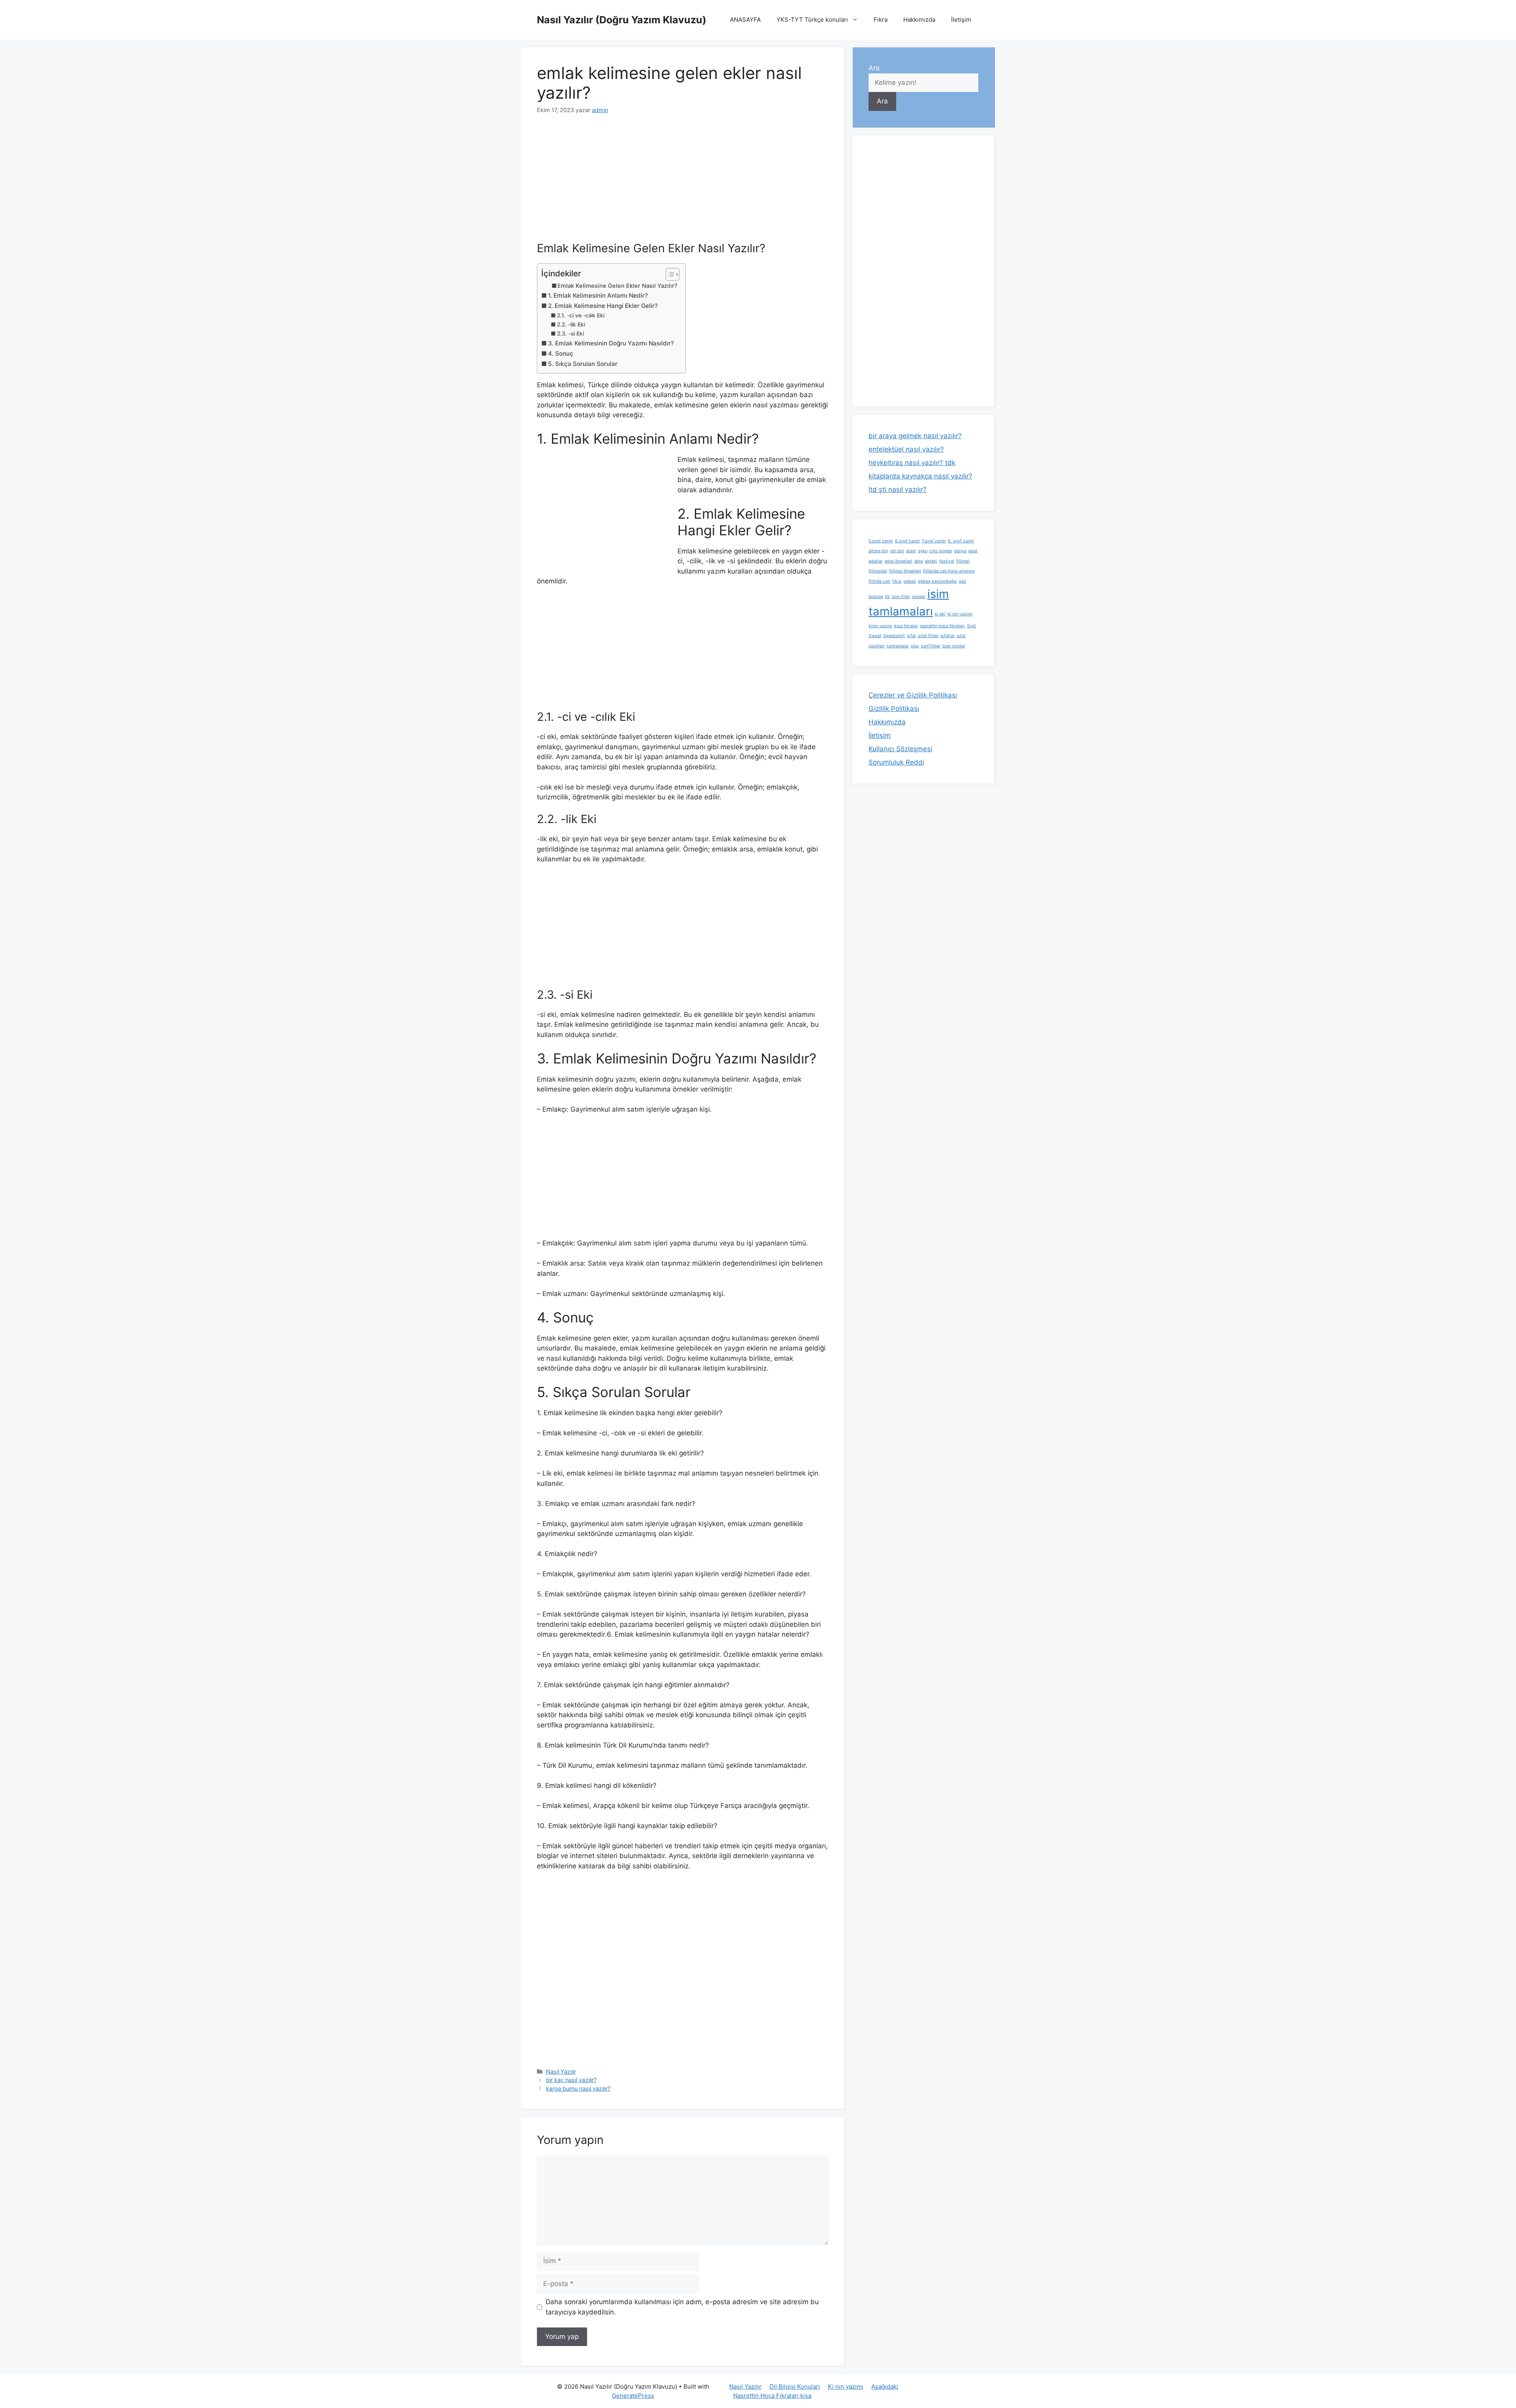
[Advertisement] (683, 183)
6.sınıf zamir (907, 541)
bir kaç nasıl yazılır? (571, 2080)
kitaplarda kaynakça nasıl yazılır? (920, 476)
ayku (923, 551)
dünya (960, 551)
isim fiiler (901, 597)
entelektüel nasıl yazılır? (906, 449)
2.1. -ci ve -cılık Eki (581, 315)
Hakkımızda (919, 20)
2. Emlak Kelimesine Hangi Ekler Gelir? (603, 306)
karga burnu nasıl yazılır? (578, 2088)
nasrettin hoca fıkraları (942, 626)
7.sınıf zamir (934, 541)
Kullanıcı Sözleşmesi (900, 749)
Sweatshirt (894, 636)
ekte (919, 561)
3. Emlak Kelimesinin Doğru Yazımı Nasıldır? (611, 343)
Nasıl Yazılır (561, 2071)
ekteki (931, 561)
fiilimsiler (878, 571)
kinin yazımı (880, 626)
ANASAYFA (745, 20)
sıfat (911, 636)
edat (973, 551)
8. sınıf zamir (961, 541)
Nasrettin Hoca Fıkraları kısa (772, 2396)
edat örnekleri (899, 561)
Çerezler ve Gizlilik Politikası (913, 695)
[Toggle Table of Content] (669, 274)
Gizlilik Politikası (894, 709)
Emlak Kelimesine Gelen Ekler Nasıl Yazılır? (617, 286)
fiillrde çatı (879, 581)
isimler (919, 597)
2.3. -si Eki (570, 334)
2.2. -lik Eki (571, 324)
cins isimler (941, 551)
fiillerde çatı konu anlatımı (949, 571)
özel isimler (954, 646)
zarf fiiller (931, 646)
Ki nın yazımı (846, 2386)
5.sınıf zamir (881, 541)
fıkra (897, 581)
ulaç (915, 646)
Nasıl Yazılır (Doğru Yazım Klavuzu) (622, 20)
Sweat (875, 636)
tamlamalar (898, 646)
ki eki (940, 614)
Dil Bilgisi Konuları (795, 2386)
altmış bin (878, 551)
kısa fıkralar (906, 626)
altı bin (897, 551)
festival (947, 561)
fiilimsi (963, 561)
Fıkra (881, 20)
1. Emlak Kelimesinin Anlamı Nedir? (598, 295)
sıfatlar (947, 636)
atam (911, 551)
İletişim (961, 20)
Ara (874, 68)
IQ (887, 597)
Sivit (971, 626)
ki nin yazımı (960, 614)
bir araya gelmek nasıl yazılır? (915, 436)
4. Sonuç (561, 354)
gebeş (910, 581)
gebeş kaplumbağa (937, 581)
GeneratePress (633, 2396)
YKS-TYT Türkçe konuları (812, 20)
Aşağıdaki (885, 2386)
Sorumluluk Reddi (896, 762)
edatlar (876, 561)
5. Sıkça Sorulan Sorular (583, 364)
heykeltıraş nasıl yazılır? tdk (912, 463)
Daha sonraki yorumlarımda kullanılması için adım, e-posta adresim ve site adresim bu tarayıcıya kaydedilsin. (682, 2307)
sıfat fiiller (928, 636)
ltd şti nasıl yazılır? (898, 489)
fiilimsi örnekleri (905, 571)
